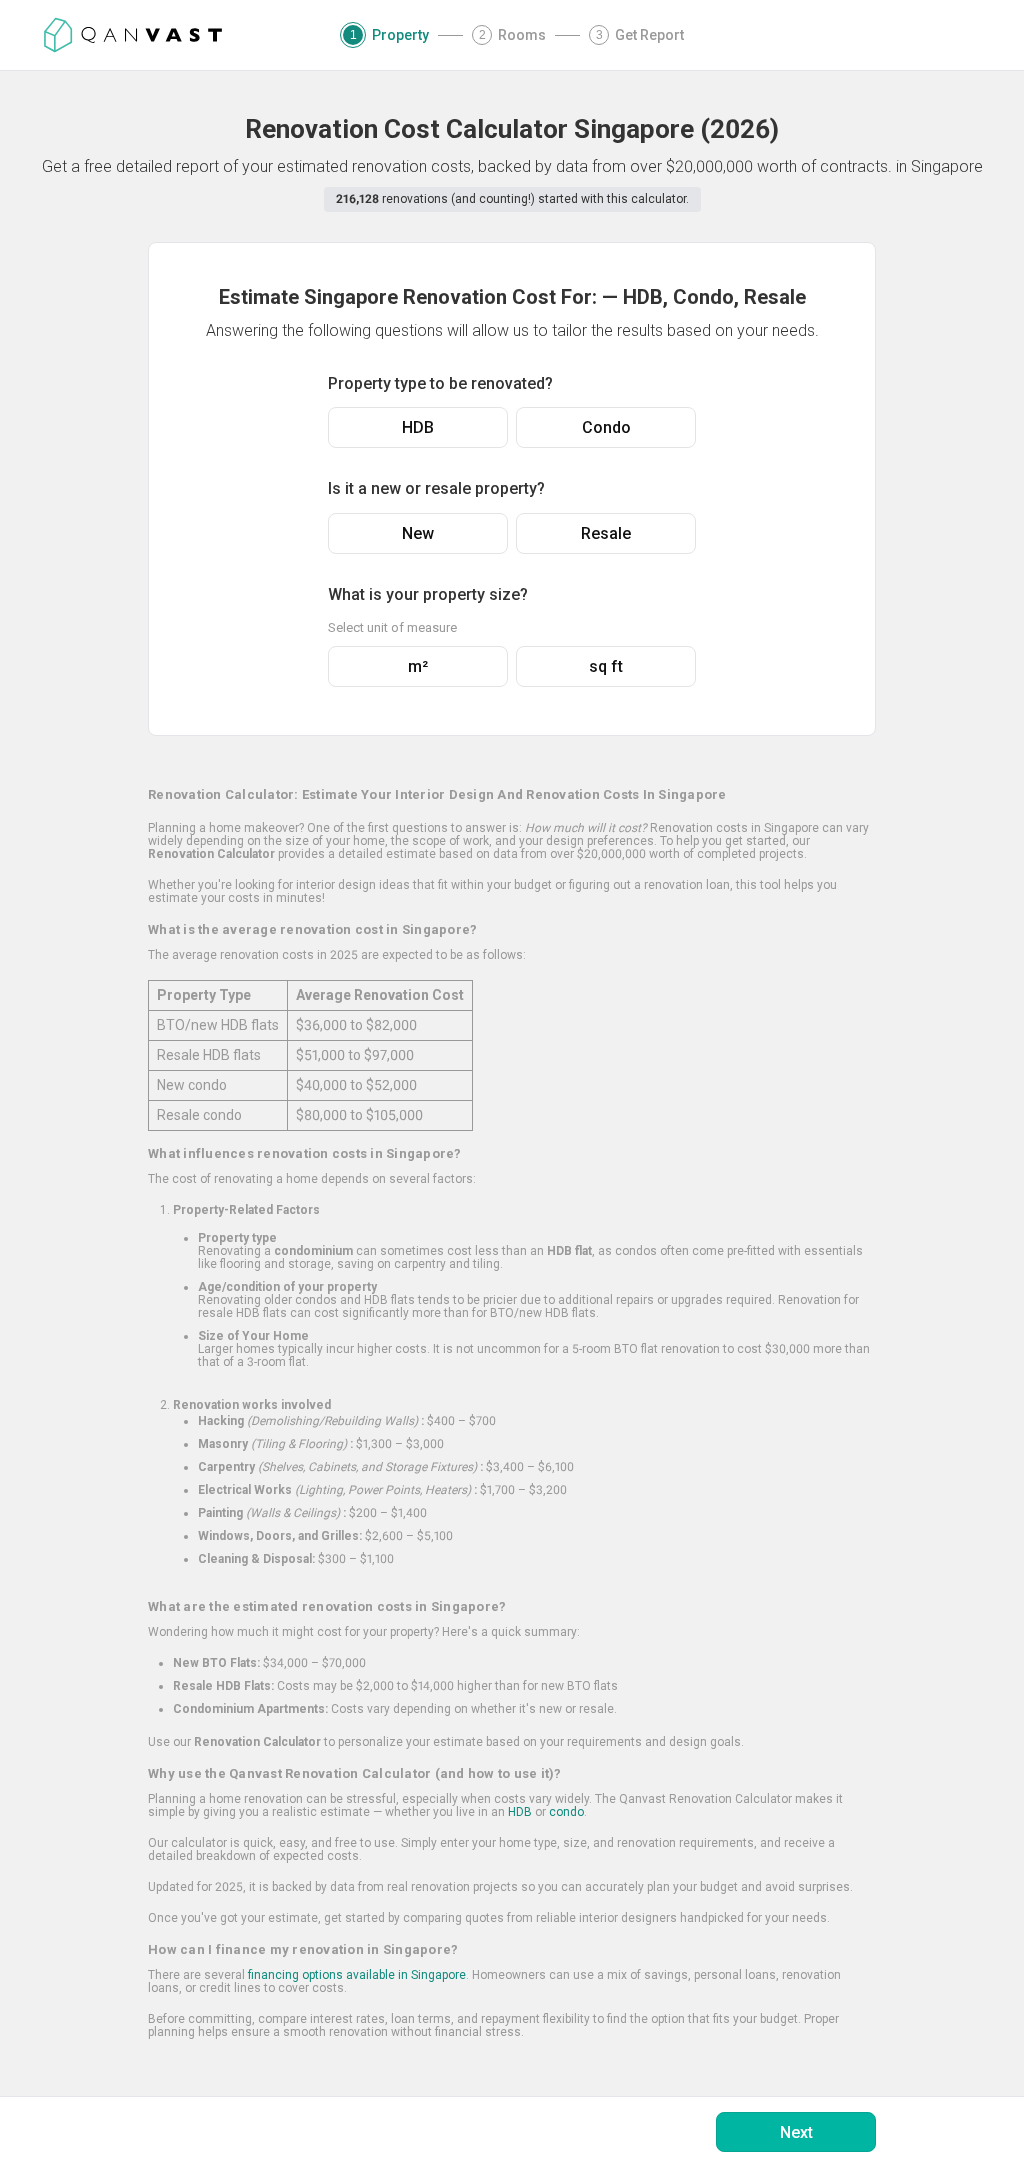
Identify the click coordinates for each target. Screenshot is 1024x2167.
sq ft (606, 666)
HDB (418, 427)
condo (566, 1812)
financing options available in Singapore (357, 1975)
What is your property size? (428, 594)
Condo (606, 427)
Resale (606, 533)
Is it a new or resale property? (436, 488)
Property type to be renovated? (440, 383)
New (418, 533)
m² (418, 666)
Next (796, 2132)
